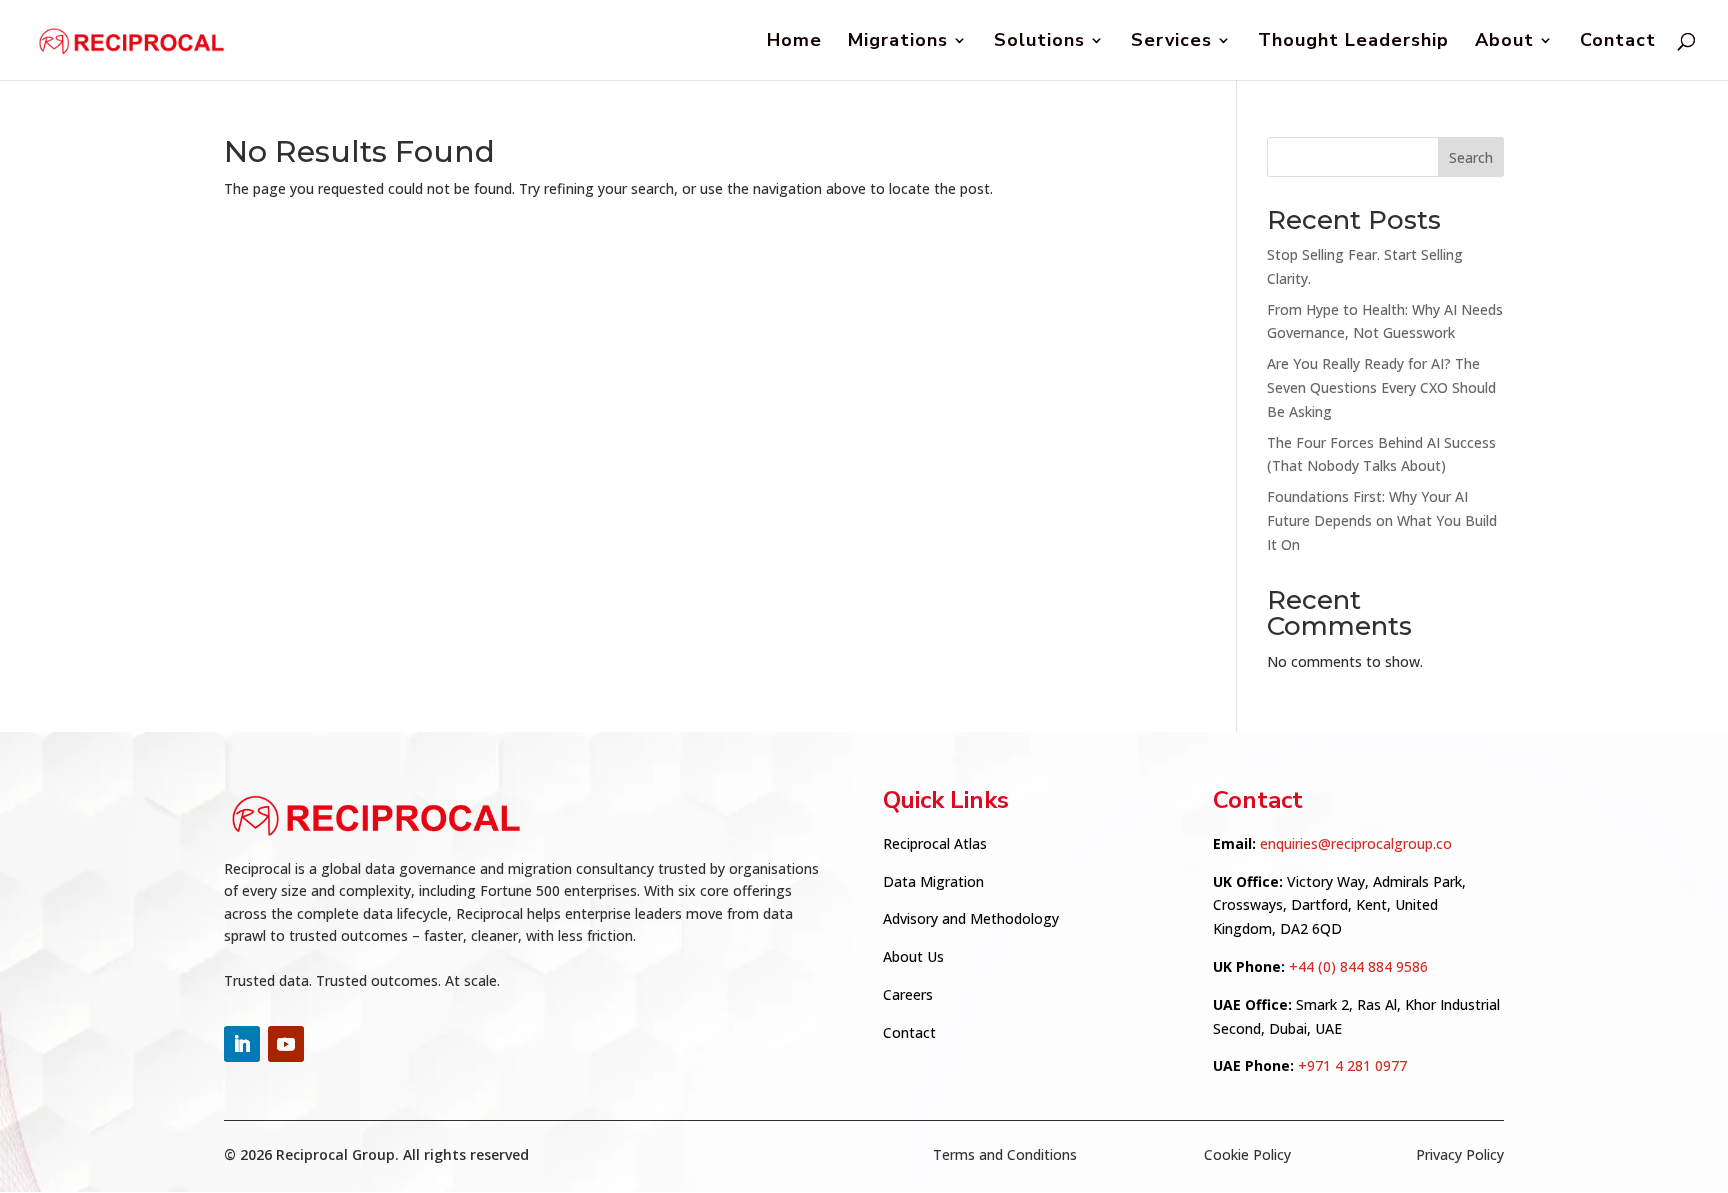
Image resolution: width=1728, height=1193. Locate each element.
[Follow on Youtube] (286, 1044)
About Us (913, 956)
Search (1471, 157)
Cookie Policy (1247, 1154)
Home (794, 42)
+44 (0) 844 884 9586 (1358, 966)
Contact (1618, 42)
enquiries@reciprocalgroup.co (1356, 843)
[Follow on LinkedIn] (242, 1044)
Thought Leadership (1353, 42)
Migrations (898, 42)
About (1504, 42)
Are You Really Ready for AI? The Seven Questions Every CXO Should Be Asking (1381, 387)
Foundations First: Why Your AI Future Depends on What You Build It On (1382, 520)
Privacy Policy (1460, 1154)
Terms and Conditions (1005, 1154)
